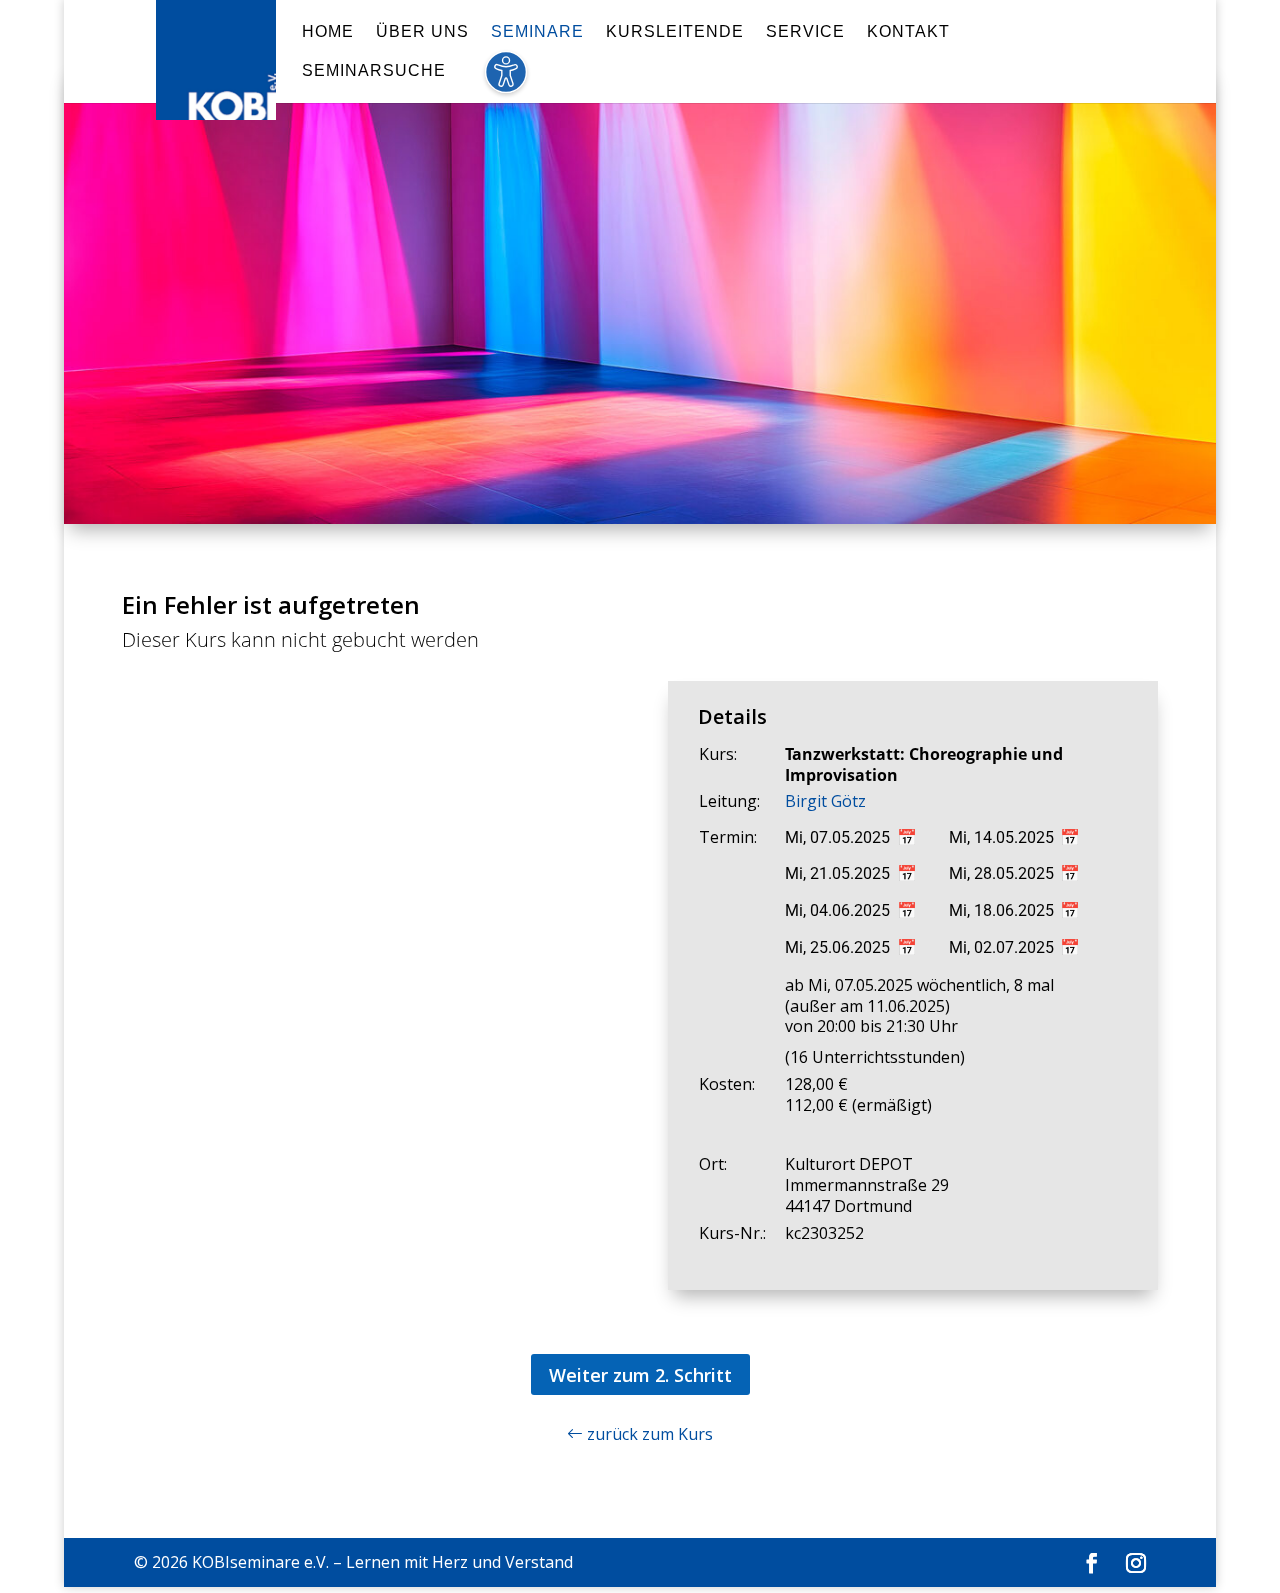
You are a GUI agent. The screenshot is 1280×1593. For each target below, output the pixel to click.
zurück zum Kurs (648, 1434)
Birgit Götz (825, 801)
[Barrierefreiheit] (505, 83)
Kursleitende (675, 32)
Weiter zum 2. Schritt (640, 1375)
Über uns (422, 32)
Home (328, 32)
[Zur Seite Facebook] (1092, 1563)
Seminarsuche (374, 71)
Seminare (537, 32)
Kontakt (908, 32)
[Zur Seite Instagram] (1136, 1563)
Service (805, 32)
